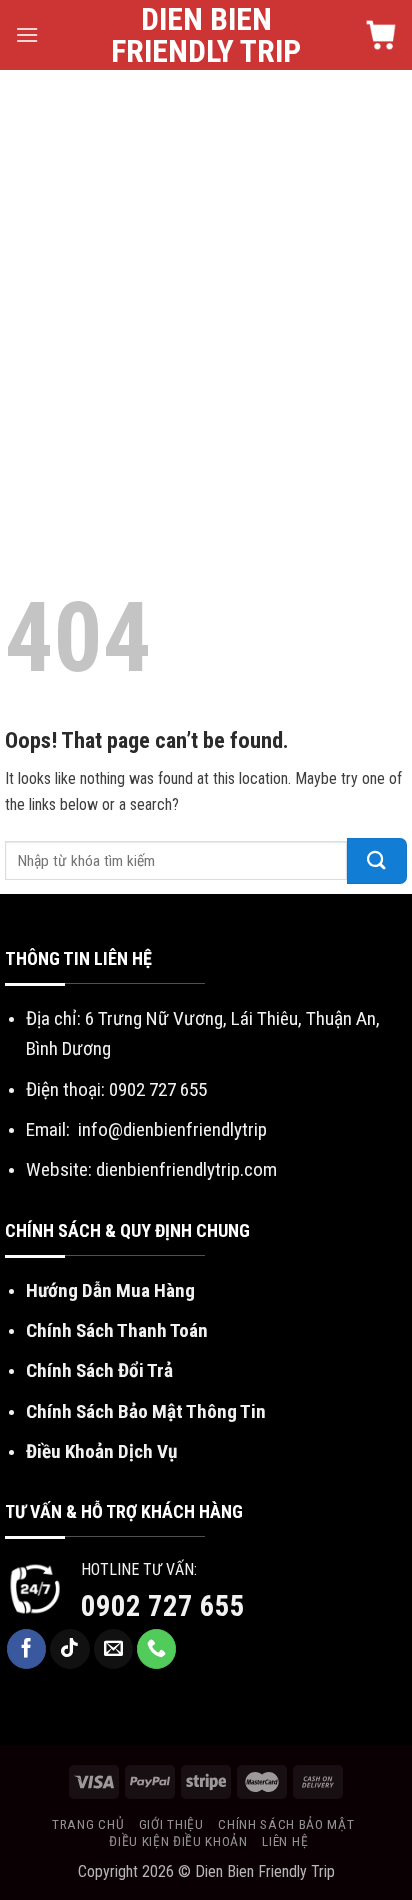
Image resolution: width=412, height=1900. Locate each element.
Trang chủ (88, 1824)
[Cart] (381, 35)
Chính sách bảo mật (286, 1824)
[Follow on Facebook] (27, 1649)
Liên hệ (285, 1841)
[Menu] (27, 34)
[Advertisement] (206, 286)
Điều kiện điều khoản (178, 1841)
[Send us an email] (114, 1649)
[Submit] (377, 861)
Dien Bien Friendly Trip (206, 35)
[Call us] (157, 1649)
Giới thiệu (171, 1824)
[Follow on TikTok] (70, 1649)
